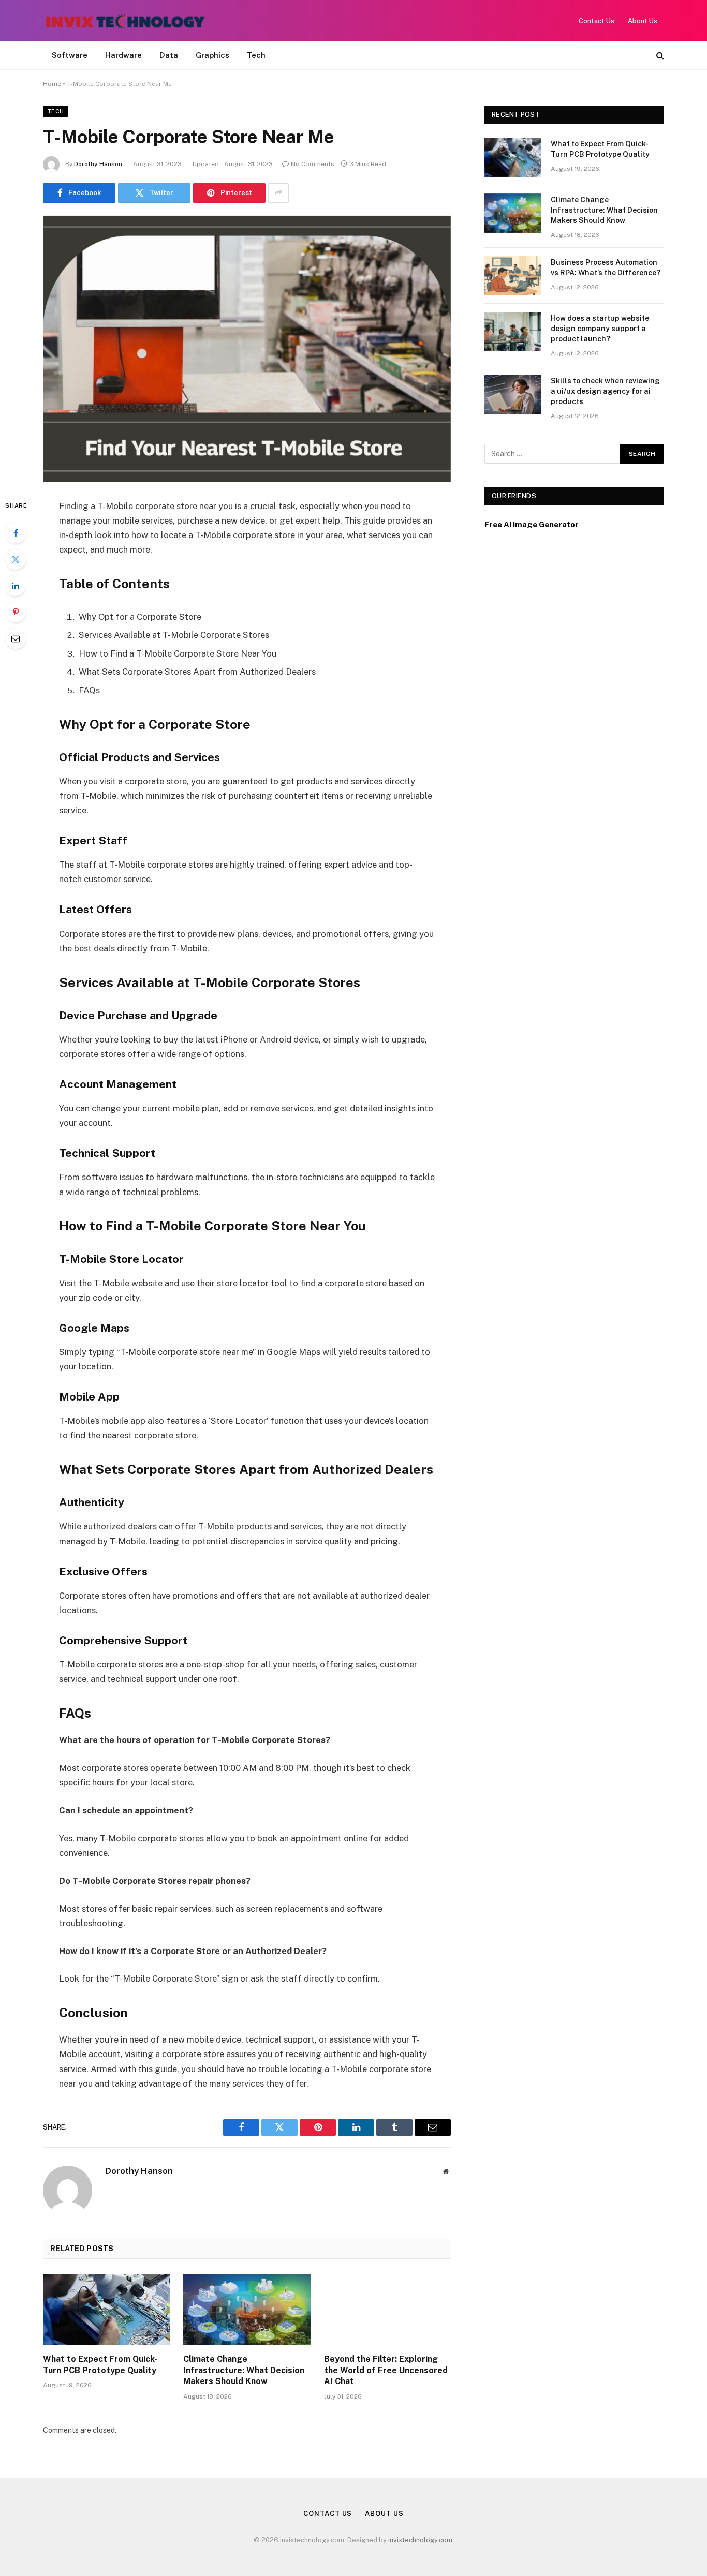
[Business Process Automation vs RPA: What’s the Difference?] (513, 276)
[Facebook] (16, 533)
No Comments (313, 164)
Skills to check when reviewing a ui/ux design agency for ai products (605, 391)
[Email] (16, 638)
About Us (643, 21)
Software (70, 55)
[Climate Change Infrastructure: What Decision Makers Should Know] (247, 2310)
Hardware (123, 55)
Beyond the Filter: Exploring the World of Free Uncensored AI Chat (386, 2370)
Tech (256, 55)
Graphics (212, 55)
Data (169, 55)
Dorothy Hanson (98, 164)
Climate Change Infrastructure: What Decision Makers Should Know (244, 2370)
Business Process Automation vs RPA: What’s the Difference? (606, 267)
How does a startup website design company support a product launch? (600, 329)
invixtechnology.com (420, 2540)
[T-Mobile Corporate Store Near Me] (247, 349)
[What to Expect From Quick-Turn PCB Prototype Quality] (106, 2310)
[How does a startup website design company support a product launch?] (513, 332)
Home (52, 84)
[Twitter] (16, 559)
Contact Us (596, 21)
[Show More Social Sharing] (278, 193)
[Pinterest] (16, 612)
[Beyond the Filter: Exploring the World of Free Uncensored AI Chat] (387, 2310)
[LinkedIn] (16, 586)
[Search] (659, 56)
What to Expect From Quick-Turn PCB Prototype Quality (100, 2365)
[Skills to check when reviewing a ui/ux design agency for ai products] (513, 394)
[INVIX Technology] (126, 21)
